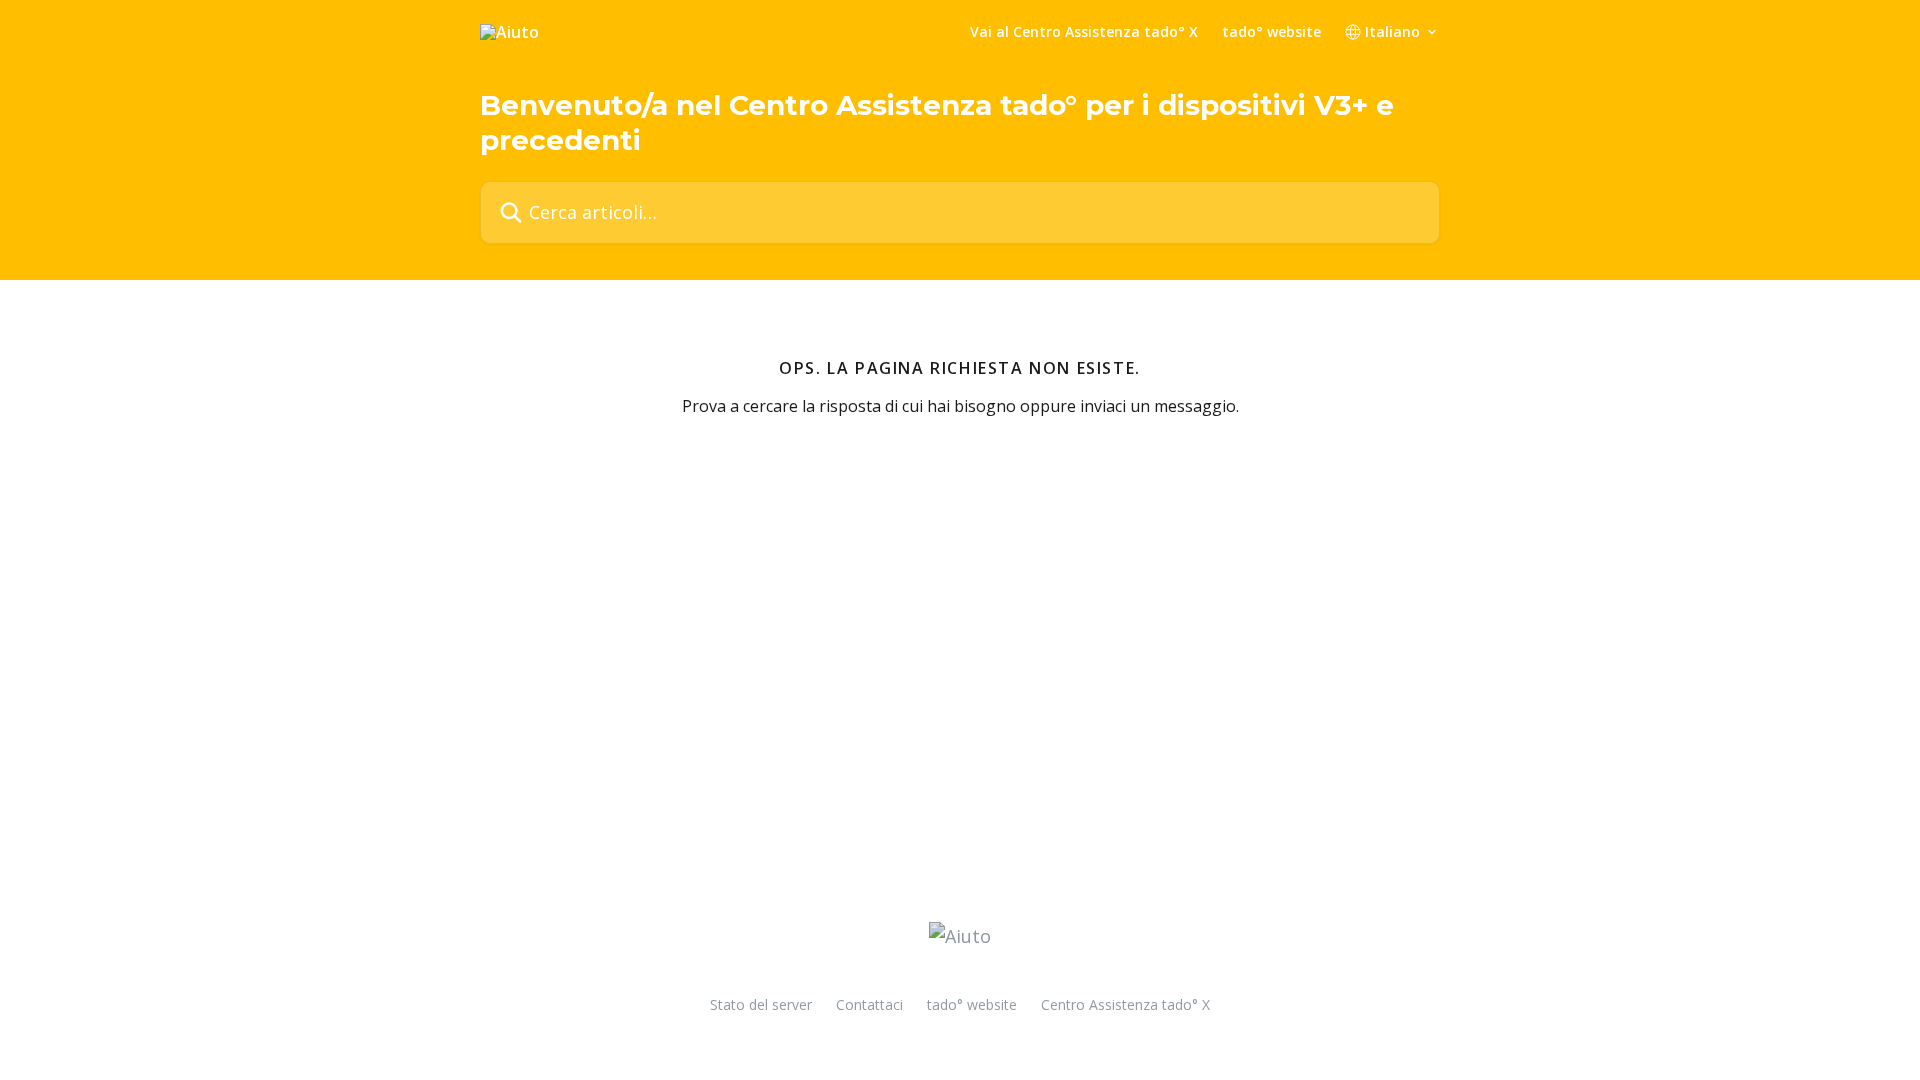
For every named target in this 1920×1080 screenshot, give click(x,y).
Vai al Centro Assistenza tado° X (1084, 32)
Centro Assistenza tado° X (1125, 1004)
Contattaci (869, 1004)
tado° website (1271, 32)
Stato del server (761, 1004)
